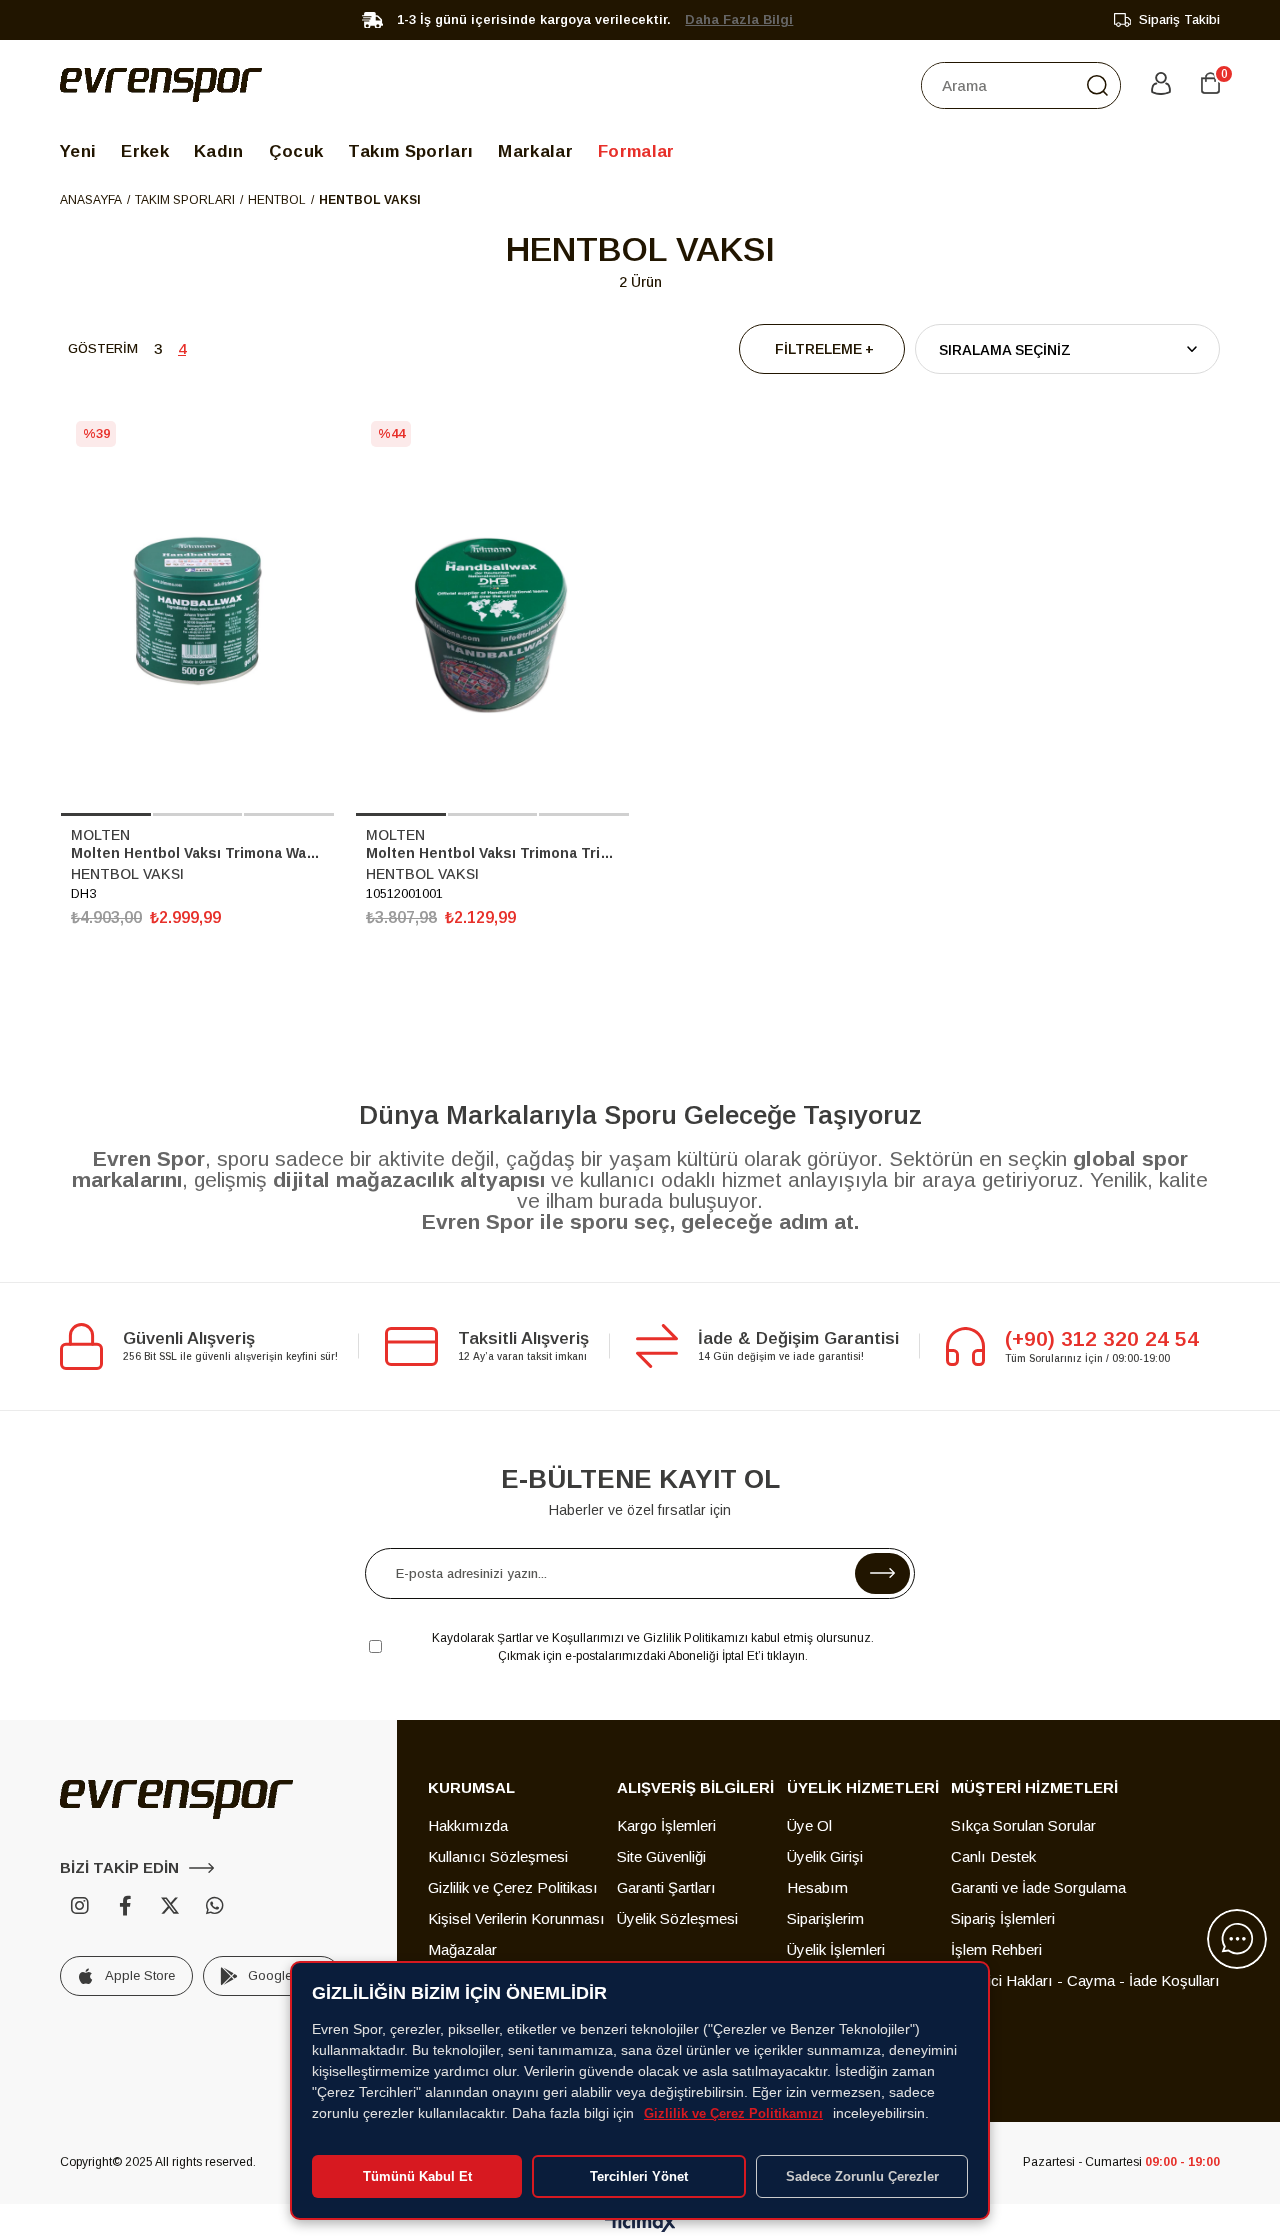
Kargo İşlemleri (666, 1825)
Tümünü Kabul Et (417, 2176)
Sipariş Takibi (1179, 19)
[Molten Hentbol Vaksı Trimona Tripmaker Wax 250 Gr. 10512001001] (492, 611)
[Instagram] (80, 1906)
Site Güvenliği (661, 1856)
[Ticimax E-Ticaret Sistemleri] (640, 2224)
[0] (1210, 84)
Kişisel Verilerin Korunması (516, 1918)
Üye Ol (809, 1825)
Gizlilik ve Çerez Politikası (513, 1887)
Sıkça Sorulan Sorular (1023, 1825)
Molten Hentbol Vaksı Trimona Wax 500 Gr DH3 (197, 853)
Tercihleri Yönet (639, 2176)
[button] (106, 814)
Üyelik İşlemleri (836, 1949)
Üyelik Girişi (825, 1856)
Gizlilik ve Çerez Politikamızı (733, 2113)
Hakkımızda (468, 1825)
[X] (170, 1906)
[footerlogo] (176, 1799)
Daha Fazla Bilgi (739, 19)
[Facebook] (125, 1906)
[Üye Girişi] (1161, 85)
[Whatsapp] (215, 1906)
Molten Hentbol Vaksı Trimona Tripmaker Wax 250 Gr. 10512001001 (492, 853)
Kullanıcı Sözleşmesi (498, 1856)
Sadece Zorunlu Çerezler (862, 2176)
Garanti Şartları (666, 1887)
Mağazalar (462, 1949)
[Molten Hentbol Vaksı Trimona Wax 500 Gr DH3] (197, 611)
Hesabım (817, 1887)
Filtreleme (818, 349)
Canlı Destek (993, 1856)
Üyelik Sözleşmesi (677, 1918)
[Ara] (1097, 85)
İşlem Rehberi (996, 1949)
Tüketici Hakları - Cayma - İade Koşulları (1085, 1980)
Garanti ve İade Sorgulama (1038, 1887)
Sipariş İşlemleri (1003, 1918)
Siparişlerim (825, 1918)
